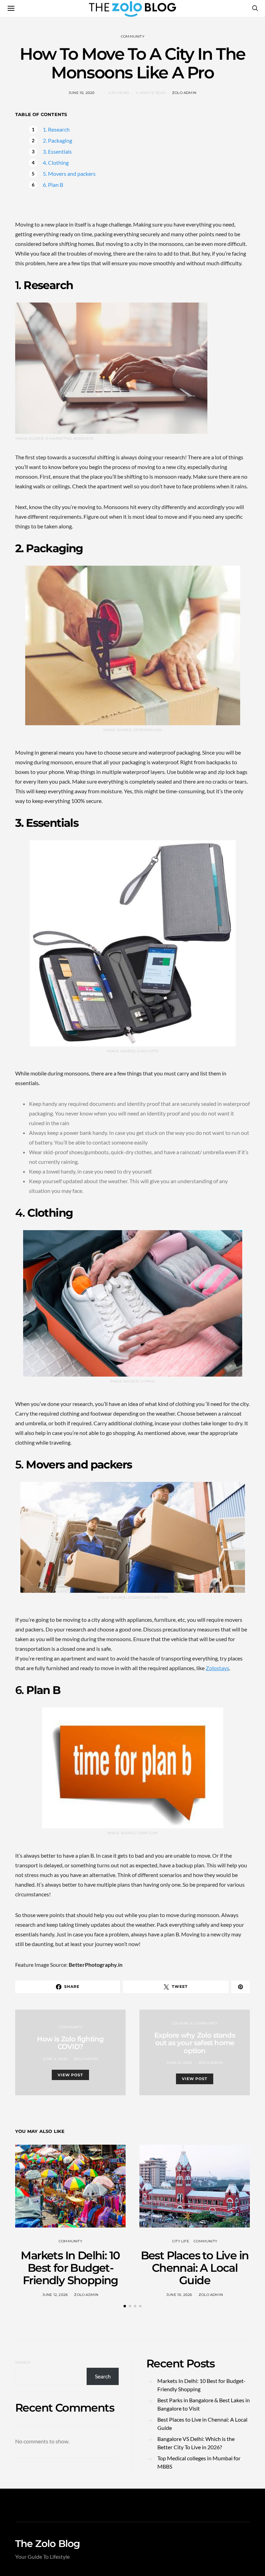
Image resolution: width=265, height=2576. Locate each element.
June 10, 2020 (82, 93)
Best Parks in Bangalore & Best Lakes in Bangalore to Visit (204, 2404)
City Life (181, 2241)
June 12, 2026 (55, 2295)
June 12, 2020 (179, 2063)
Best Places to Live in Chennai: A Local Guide (195, 2268)
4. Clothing (56, 162)
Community (132, 36)
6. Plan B (53, 185)
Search (23, 2362)
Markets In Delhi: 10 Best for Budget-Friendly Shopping (70, 2268)
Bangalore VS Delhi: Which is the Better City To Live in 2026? (196, 2443)
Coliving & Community (195, 2023)
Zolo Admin (184, 93)
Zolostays (217, 1668)
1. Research (56, 129)
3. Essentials (57, 151)
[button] (125, 2306)
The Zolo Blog (48, 2544)
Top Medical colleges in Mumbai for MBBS (199, 2462)
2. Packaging (57, 140)
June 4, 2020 (55, 2059)
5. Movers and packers (69, 174)
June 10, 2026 (179, 2295)
